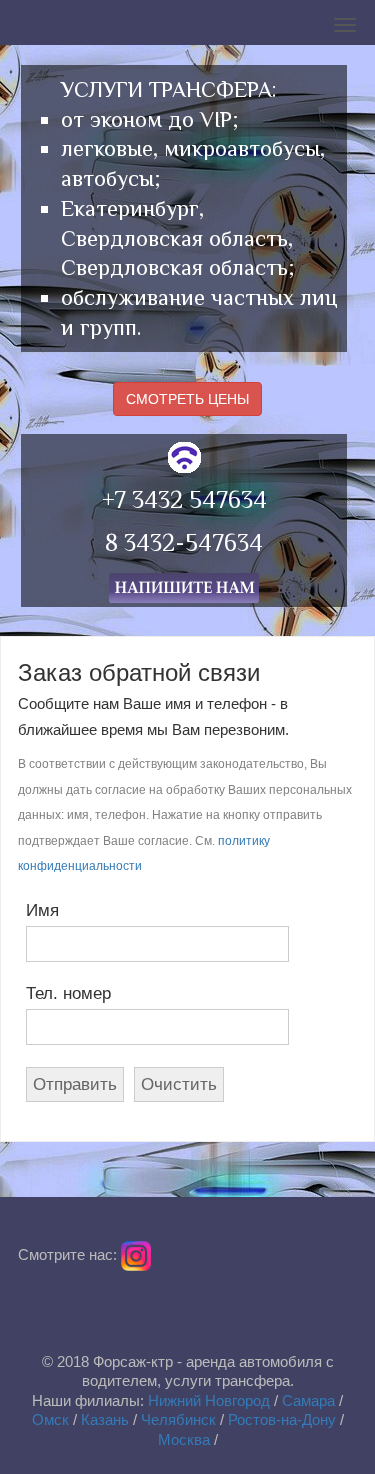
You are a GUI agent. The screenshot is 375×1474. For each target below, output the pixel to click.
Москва (184, 1439)
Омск (50, 1419)
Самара (308, 1400)
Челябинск (178, 1419)
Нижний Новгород (209, 1400)
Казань (105, 1419)
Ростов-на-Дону (282, 1419)
